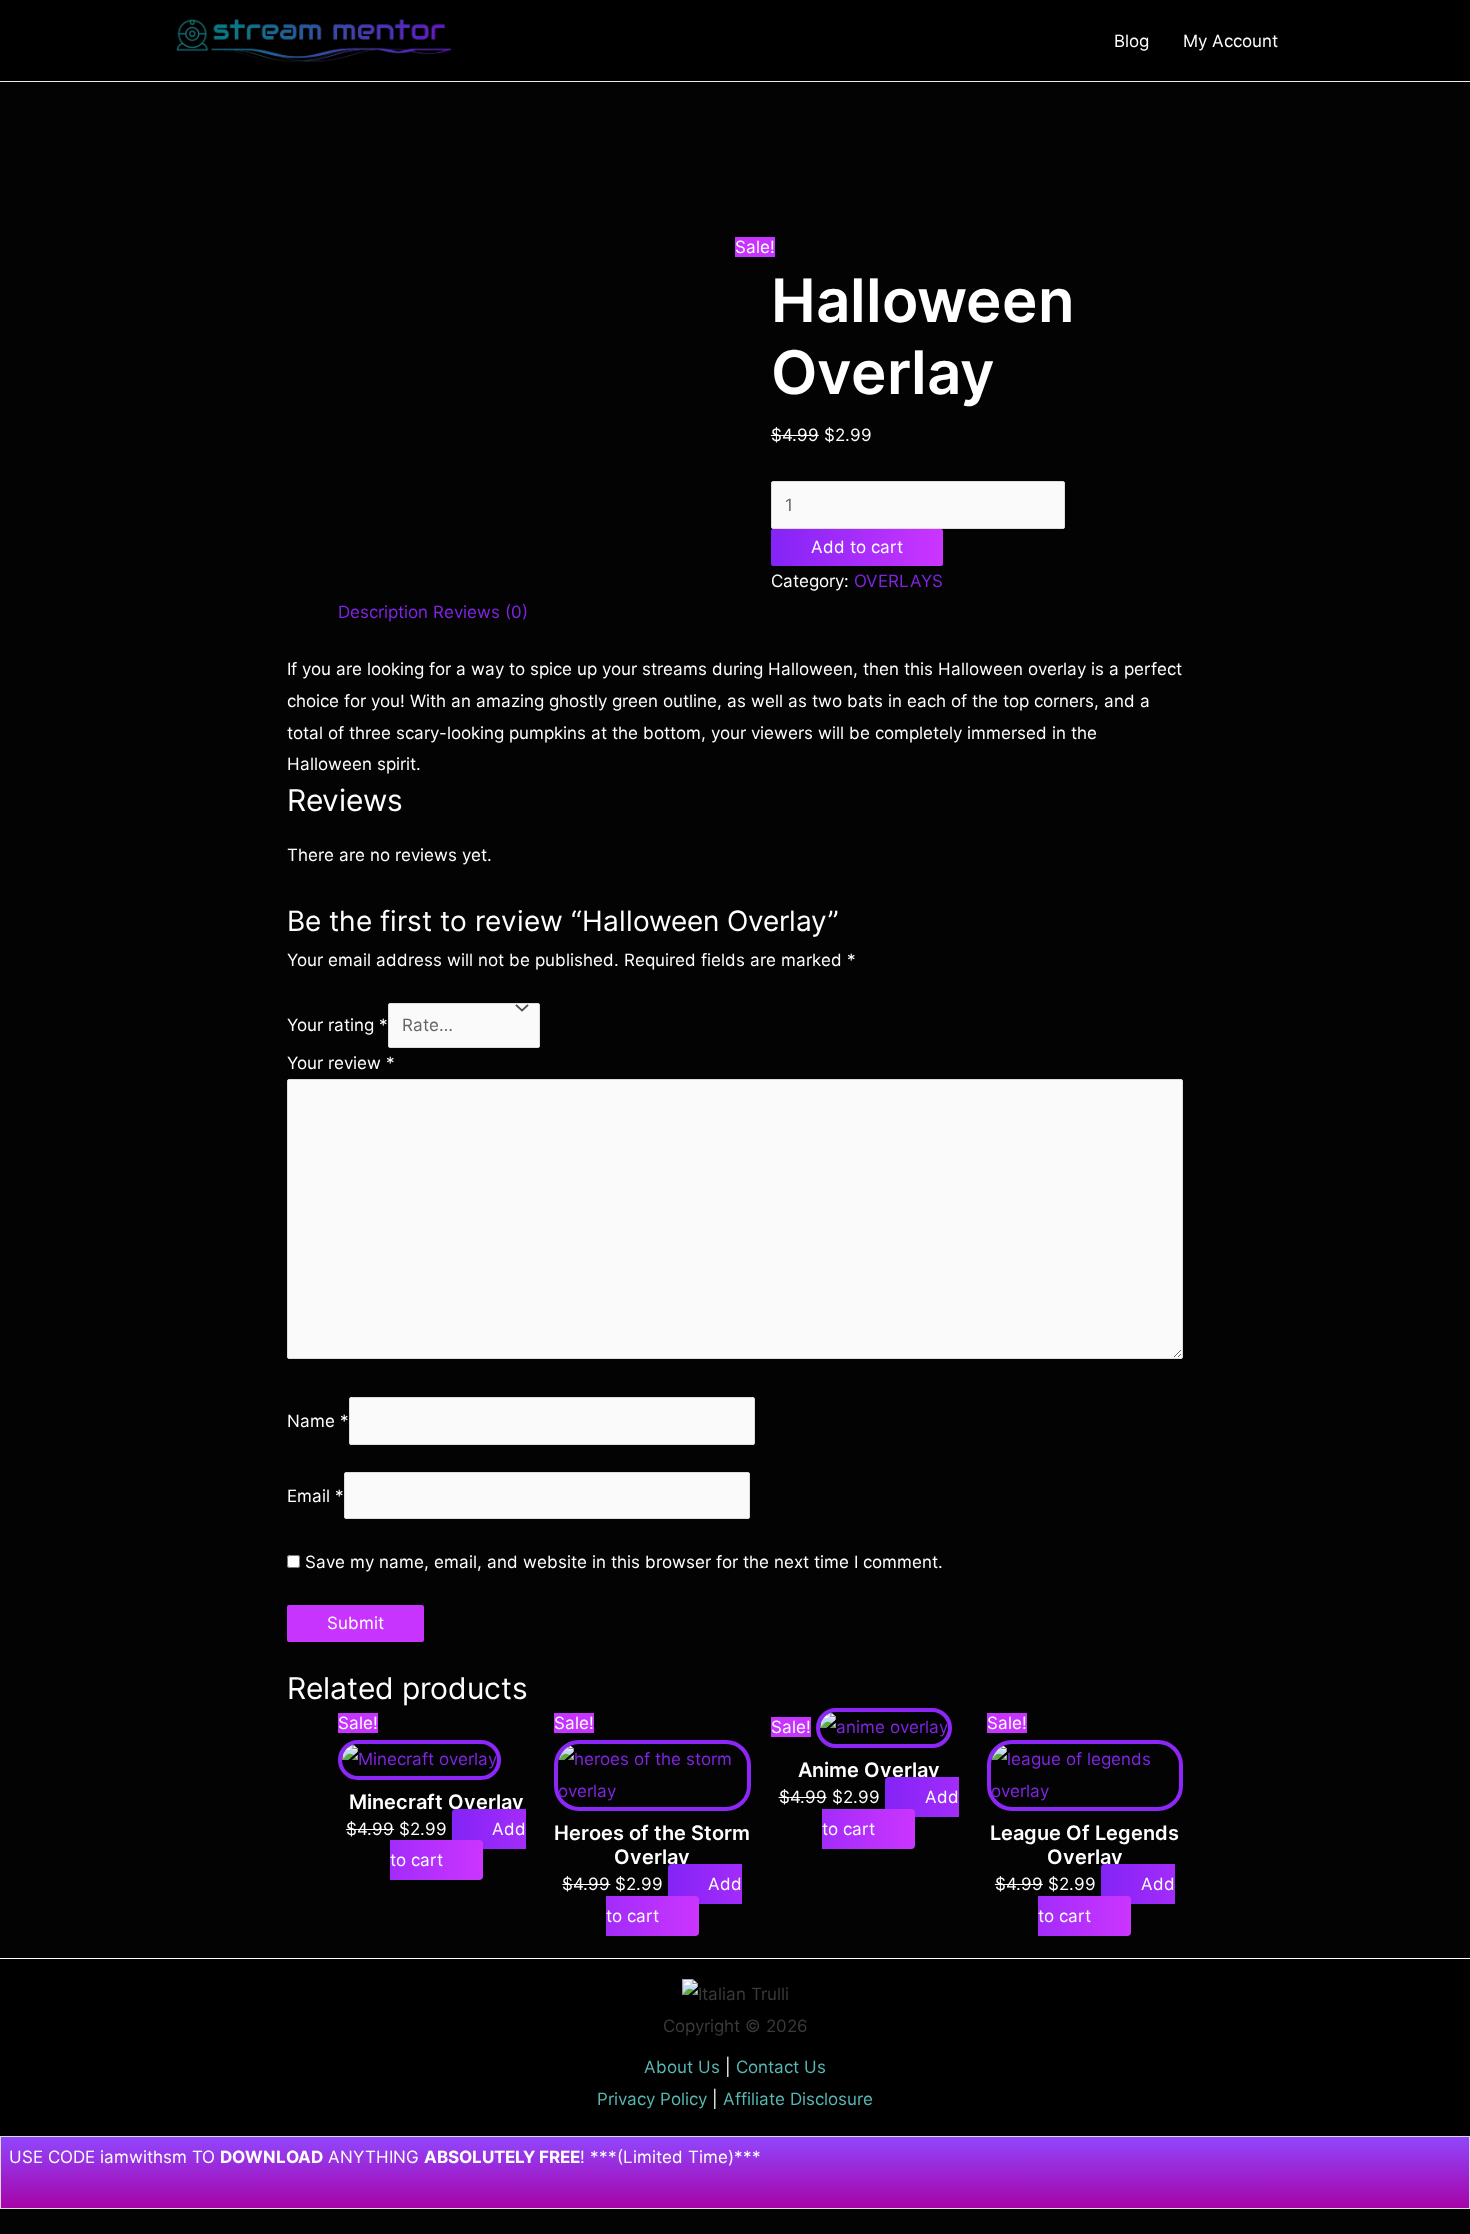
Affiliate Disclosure (798, 2099)
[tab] (383, 613)
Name (318, 1421)
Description (383, 612)
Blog (1131, 41)
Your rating (337, 1025)
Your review (341, 1063)
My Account (1230, 41)
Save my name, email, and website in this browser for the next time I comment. (624, 1562)
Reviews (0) (480, 612)
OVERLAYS (898, 581)
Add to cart (857, 547)
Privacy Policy (652, 2099)
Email (315, 1496)
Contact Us (781, 2067)
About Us (682, 2067)
